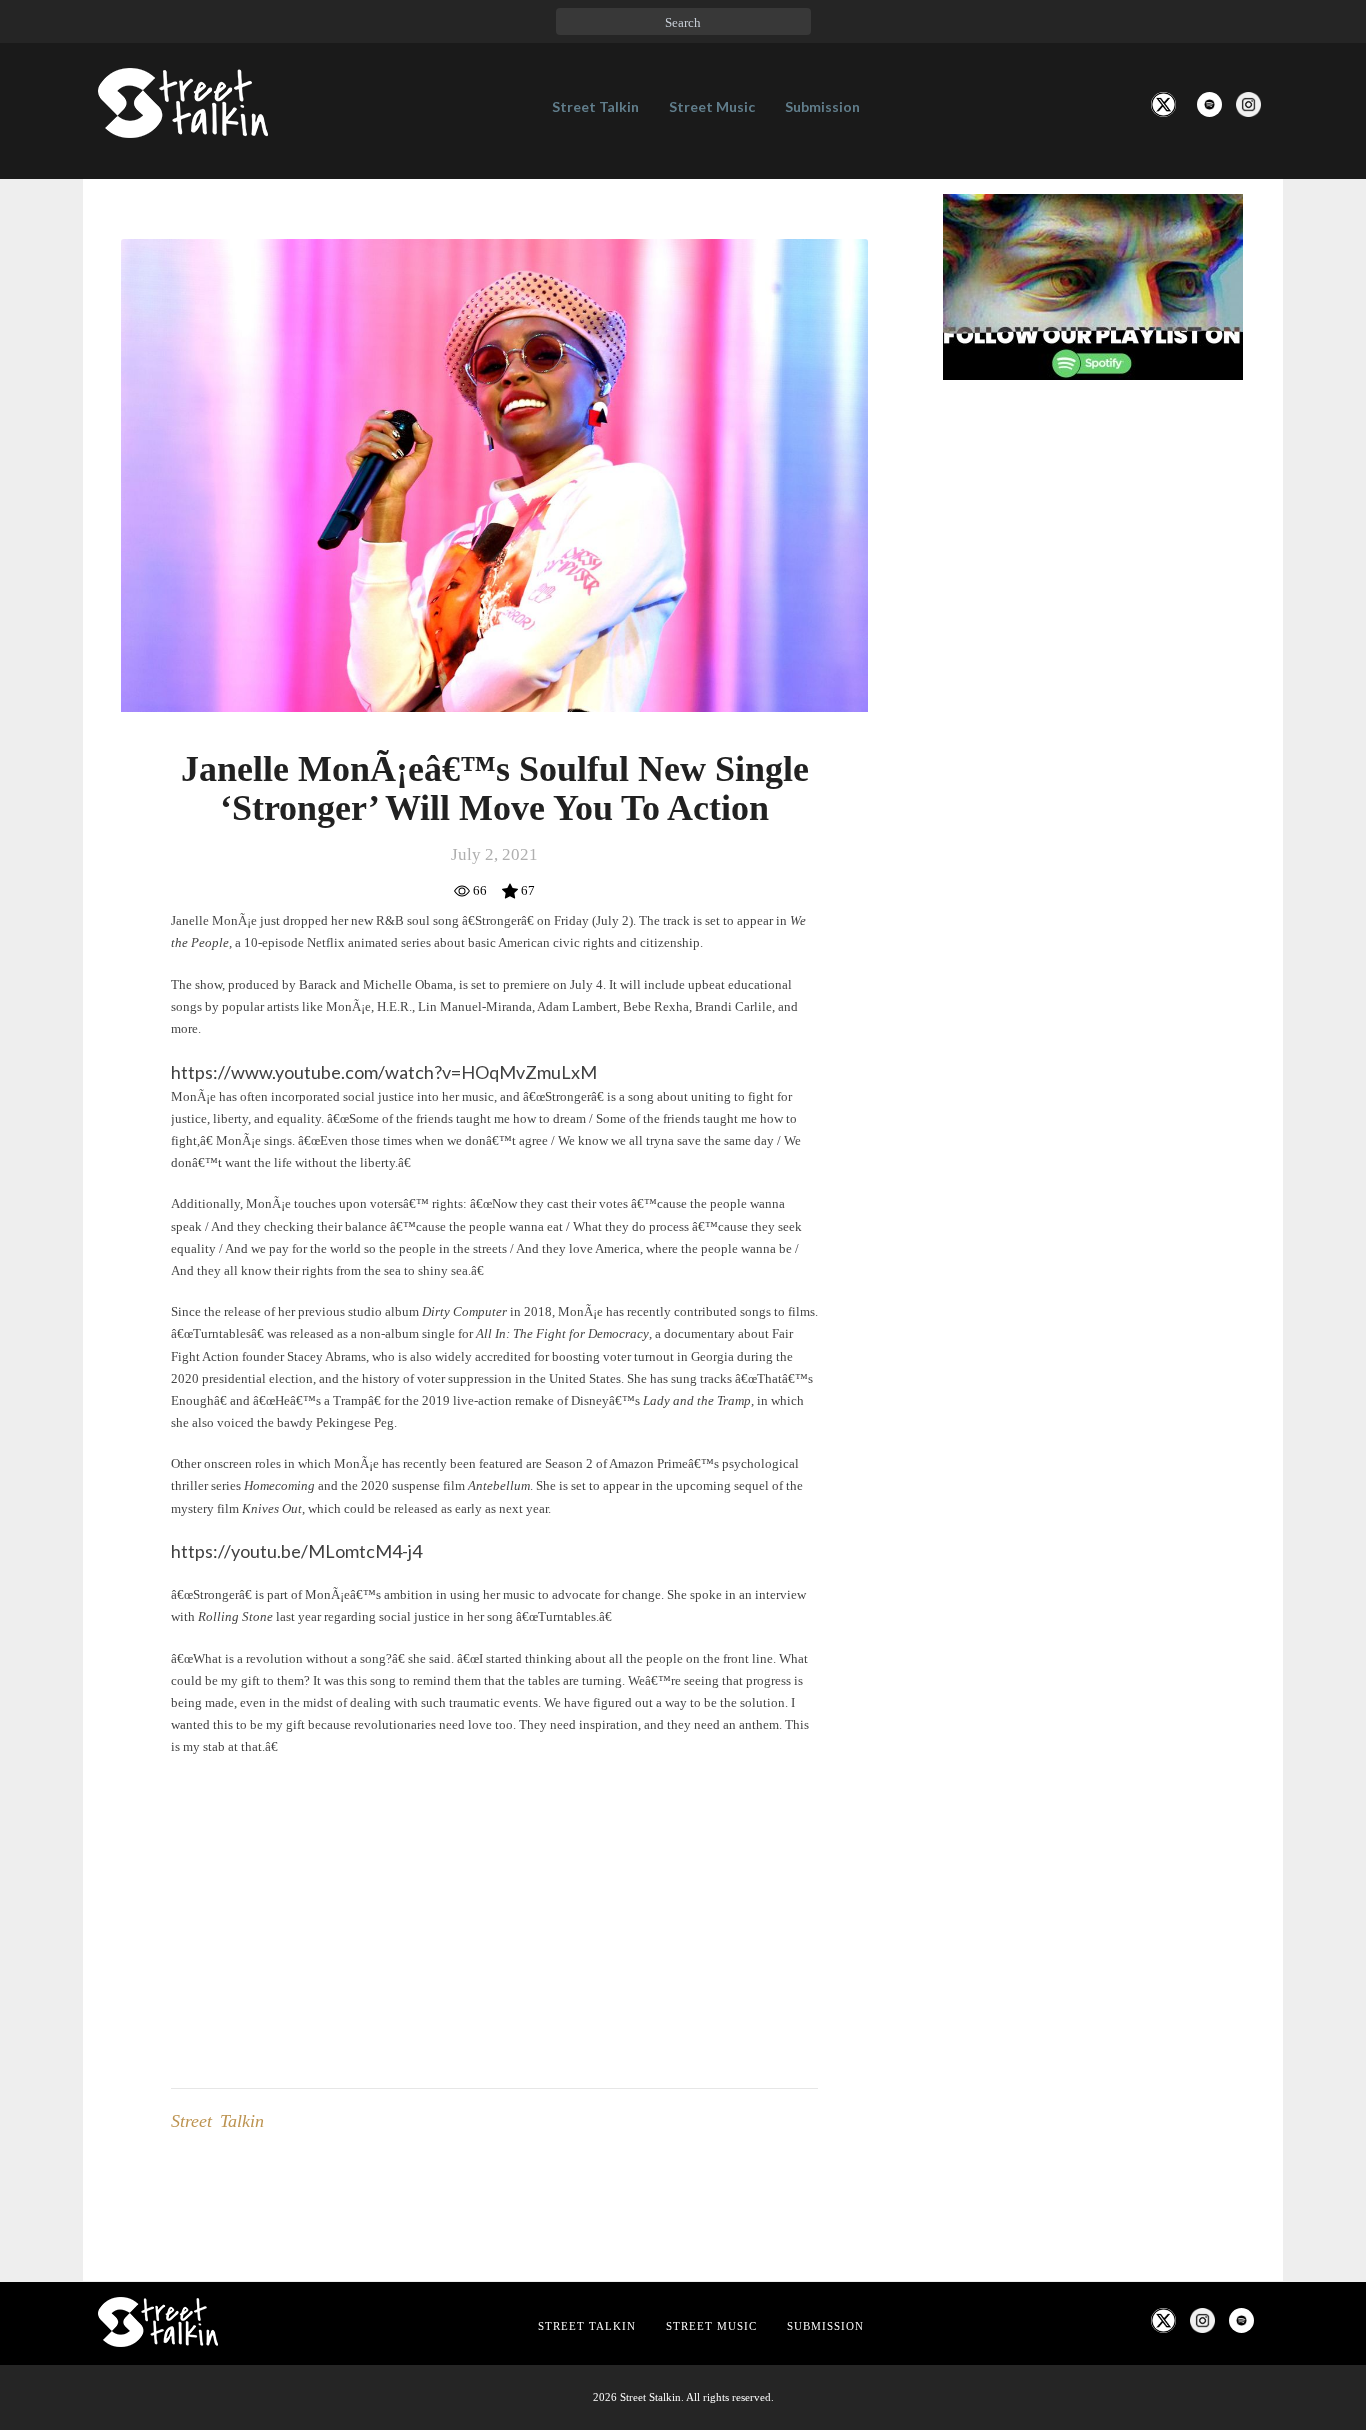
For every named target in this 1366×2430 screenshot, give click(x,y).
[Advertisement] (1093, 729)
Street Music (712, 106)
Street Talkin (595, 106)
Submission (822, 106)
